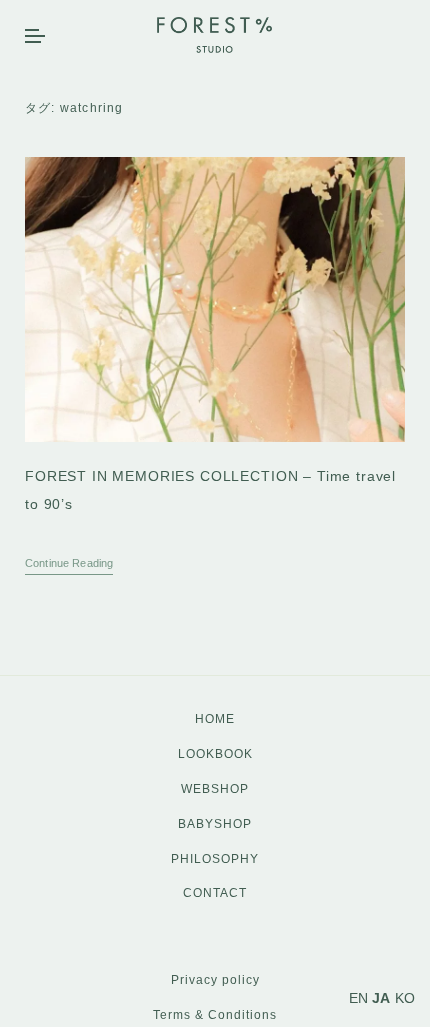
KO (405, 998)
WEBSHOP (215, 789)
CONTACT (215, 893)
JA (381, 998)
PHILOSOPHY (215, 859)
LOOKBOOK (215, 754)
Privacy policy (215, 980)
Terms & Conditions (215, 1015)
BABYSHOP (215, 824)
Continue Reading (69, 563)
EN (358, 998)
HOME (215, 719)
